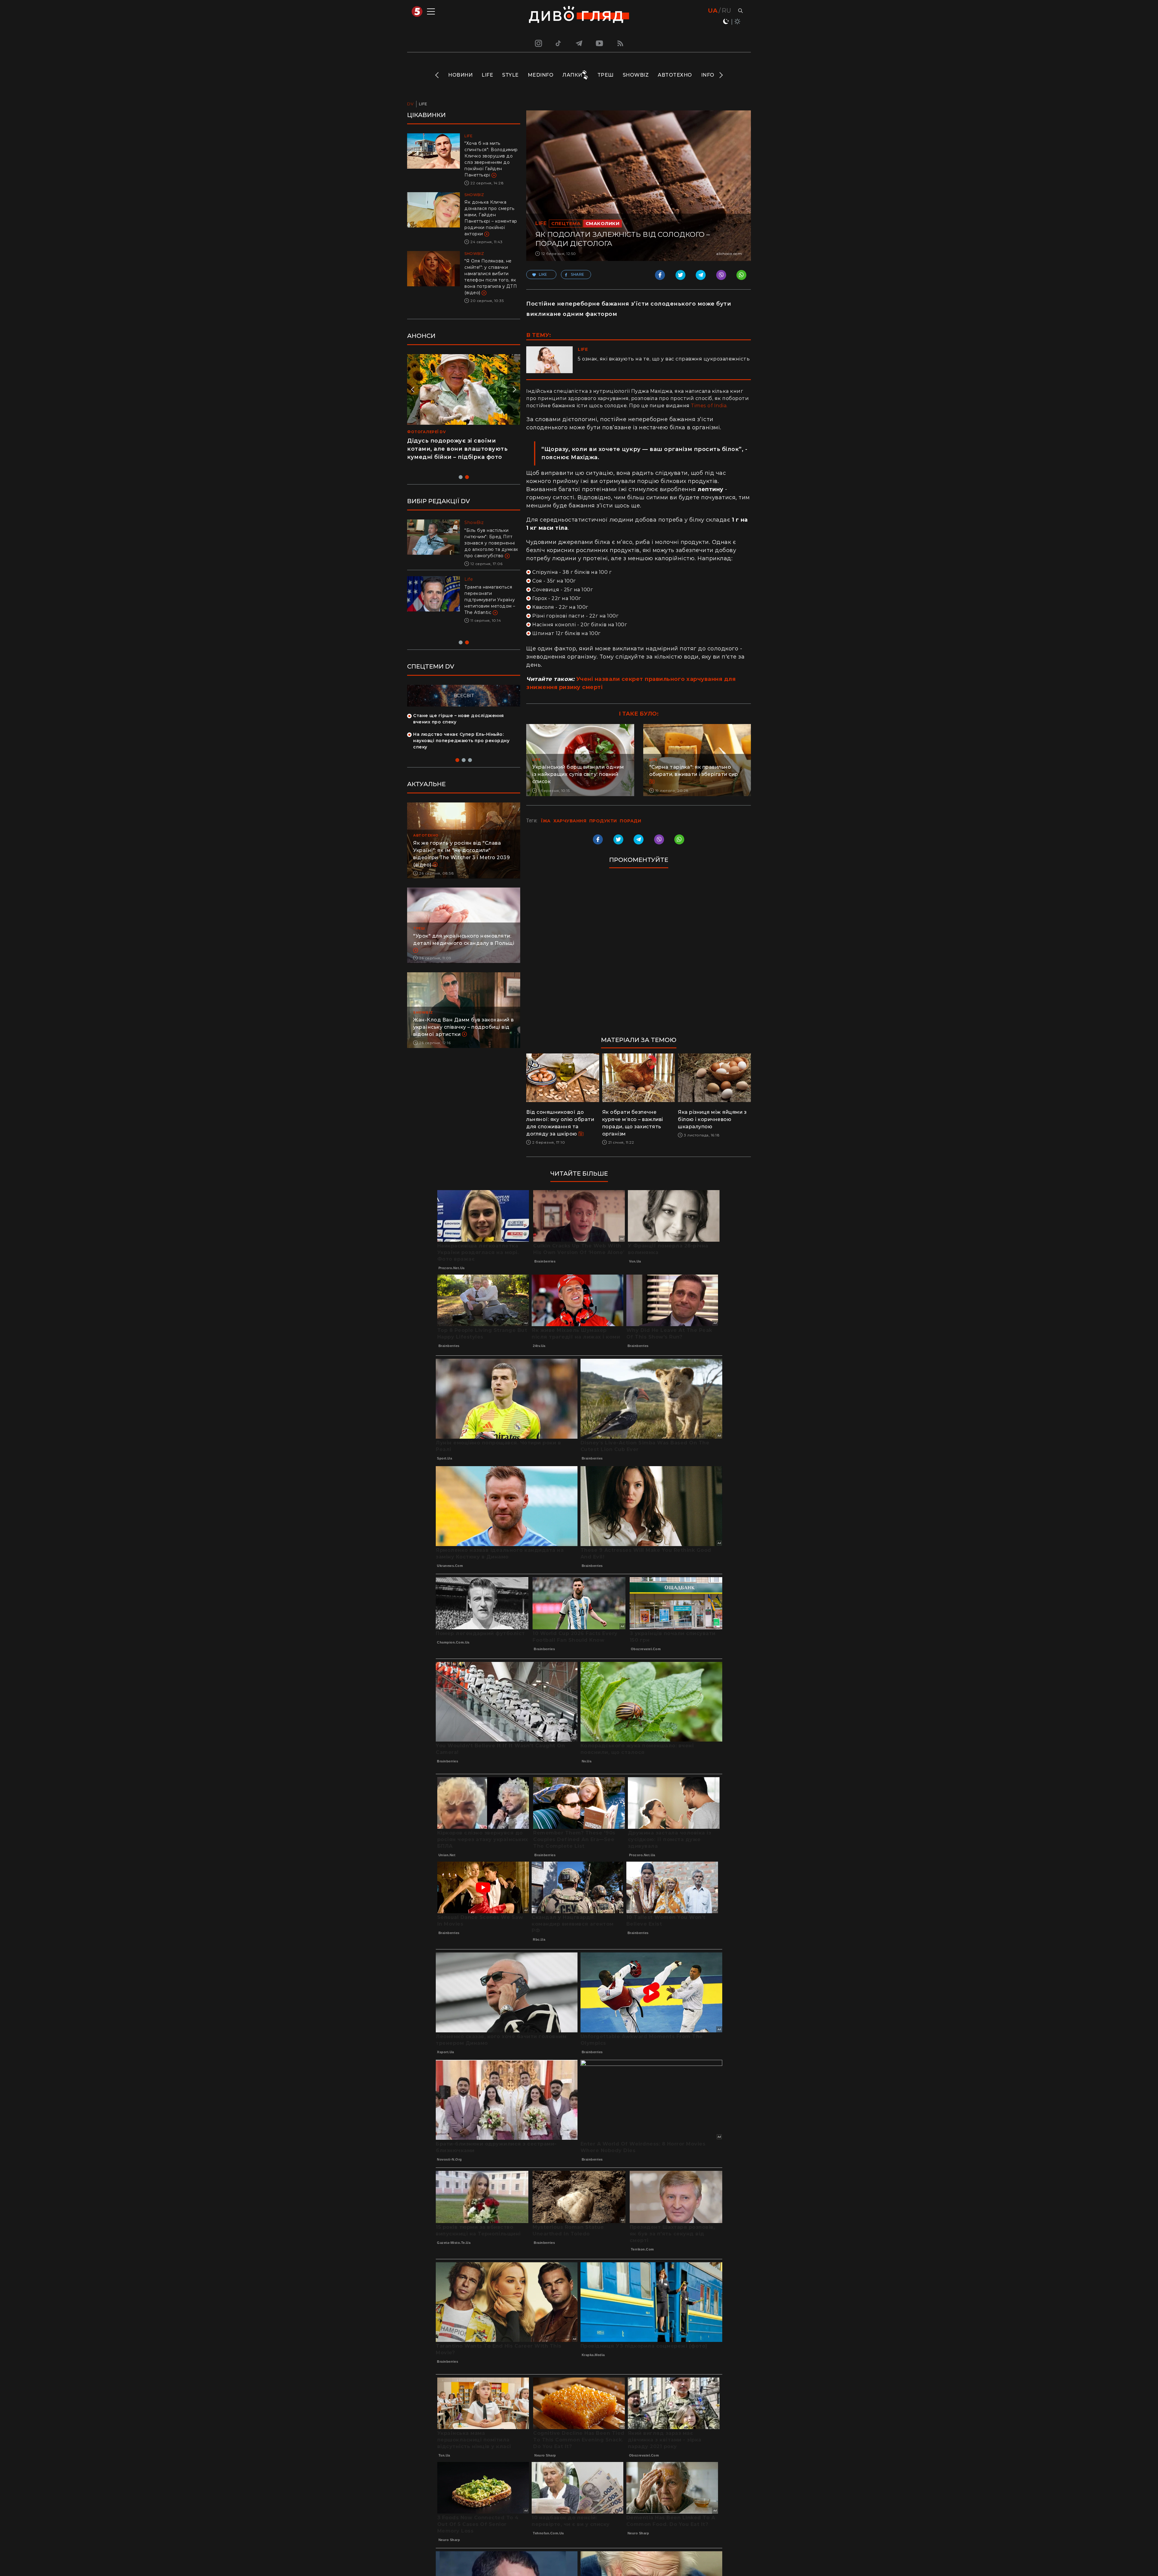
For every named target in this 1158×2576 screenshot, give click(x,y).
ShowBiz (636, 75)
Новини (460, 75)
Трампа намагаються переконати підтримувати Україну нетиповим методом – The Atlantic (490, 600)
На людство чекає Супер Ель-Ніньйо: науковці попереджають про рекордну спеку (461, 729)
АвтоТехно (675, 75)
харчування (570, 821)
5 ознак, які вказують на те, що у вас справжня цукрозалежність (664, 359)
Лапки (572, 75)
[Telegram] (579, 43)
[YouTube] (600, 43)
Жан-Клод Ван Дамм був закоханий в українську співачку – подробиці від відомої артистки (464, 1015)
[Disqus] (639, 955)
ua (713, 11)
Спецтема (566, 223)
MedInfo (541, 75)
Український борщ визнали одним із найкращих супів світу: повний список (578, 774)
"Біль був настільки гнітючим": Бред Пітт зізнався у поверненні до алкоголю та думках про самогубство (491, 543)
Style (510, 75)
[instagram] (538, 43)
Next (721, 75)
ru (726, 11)
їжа (546, 821)
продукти (603, 821)
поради (630, 821)
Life (487, 75)
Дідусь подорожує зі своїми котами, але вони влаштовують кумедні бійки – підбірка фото (457, 449)
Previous (437, 75)
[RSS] (620, 43)
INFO (708, 75)
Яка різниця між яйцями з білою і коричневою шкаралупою (712, 1119)
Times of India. (709, 406)
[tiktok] (558, 43)
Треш (606, 75)
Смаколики (603, 223)
